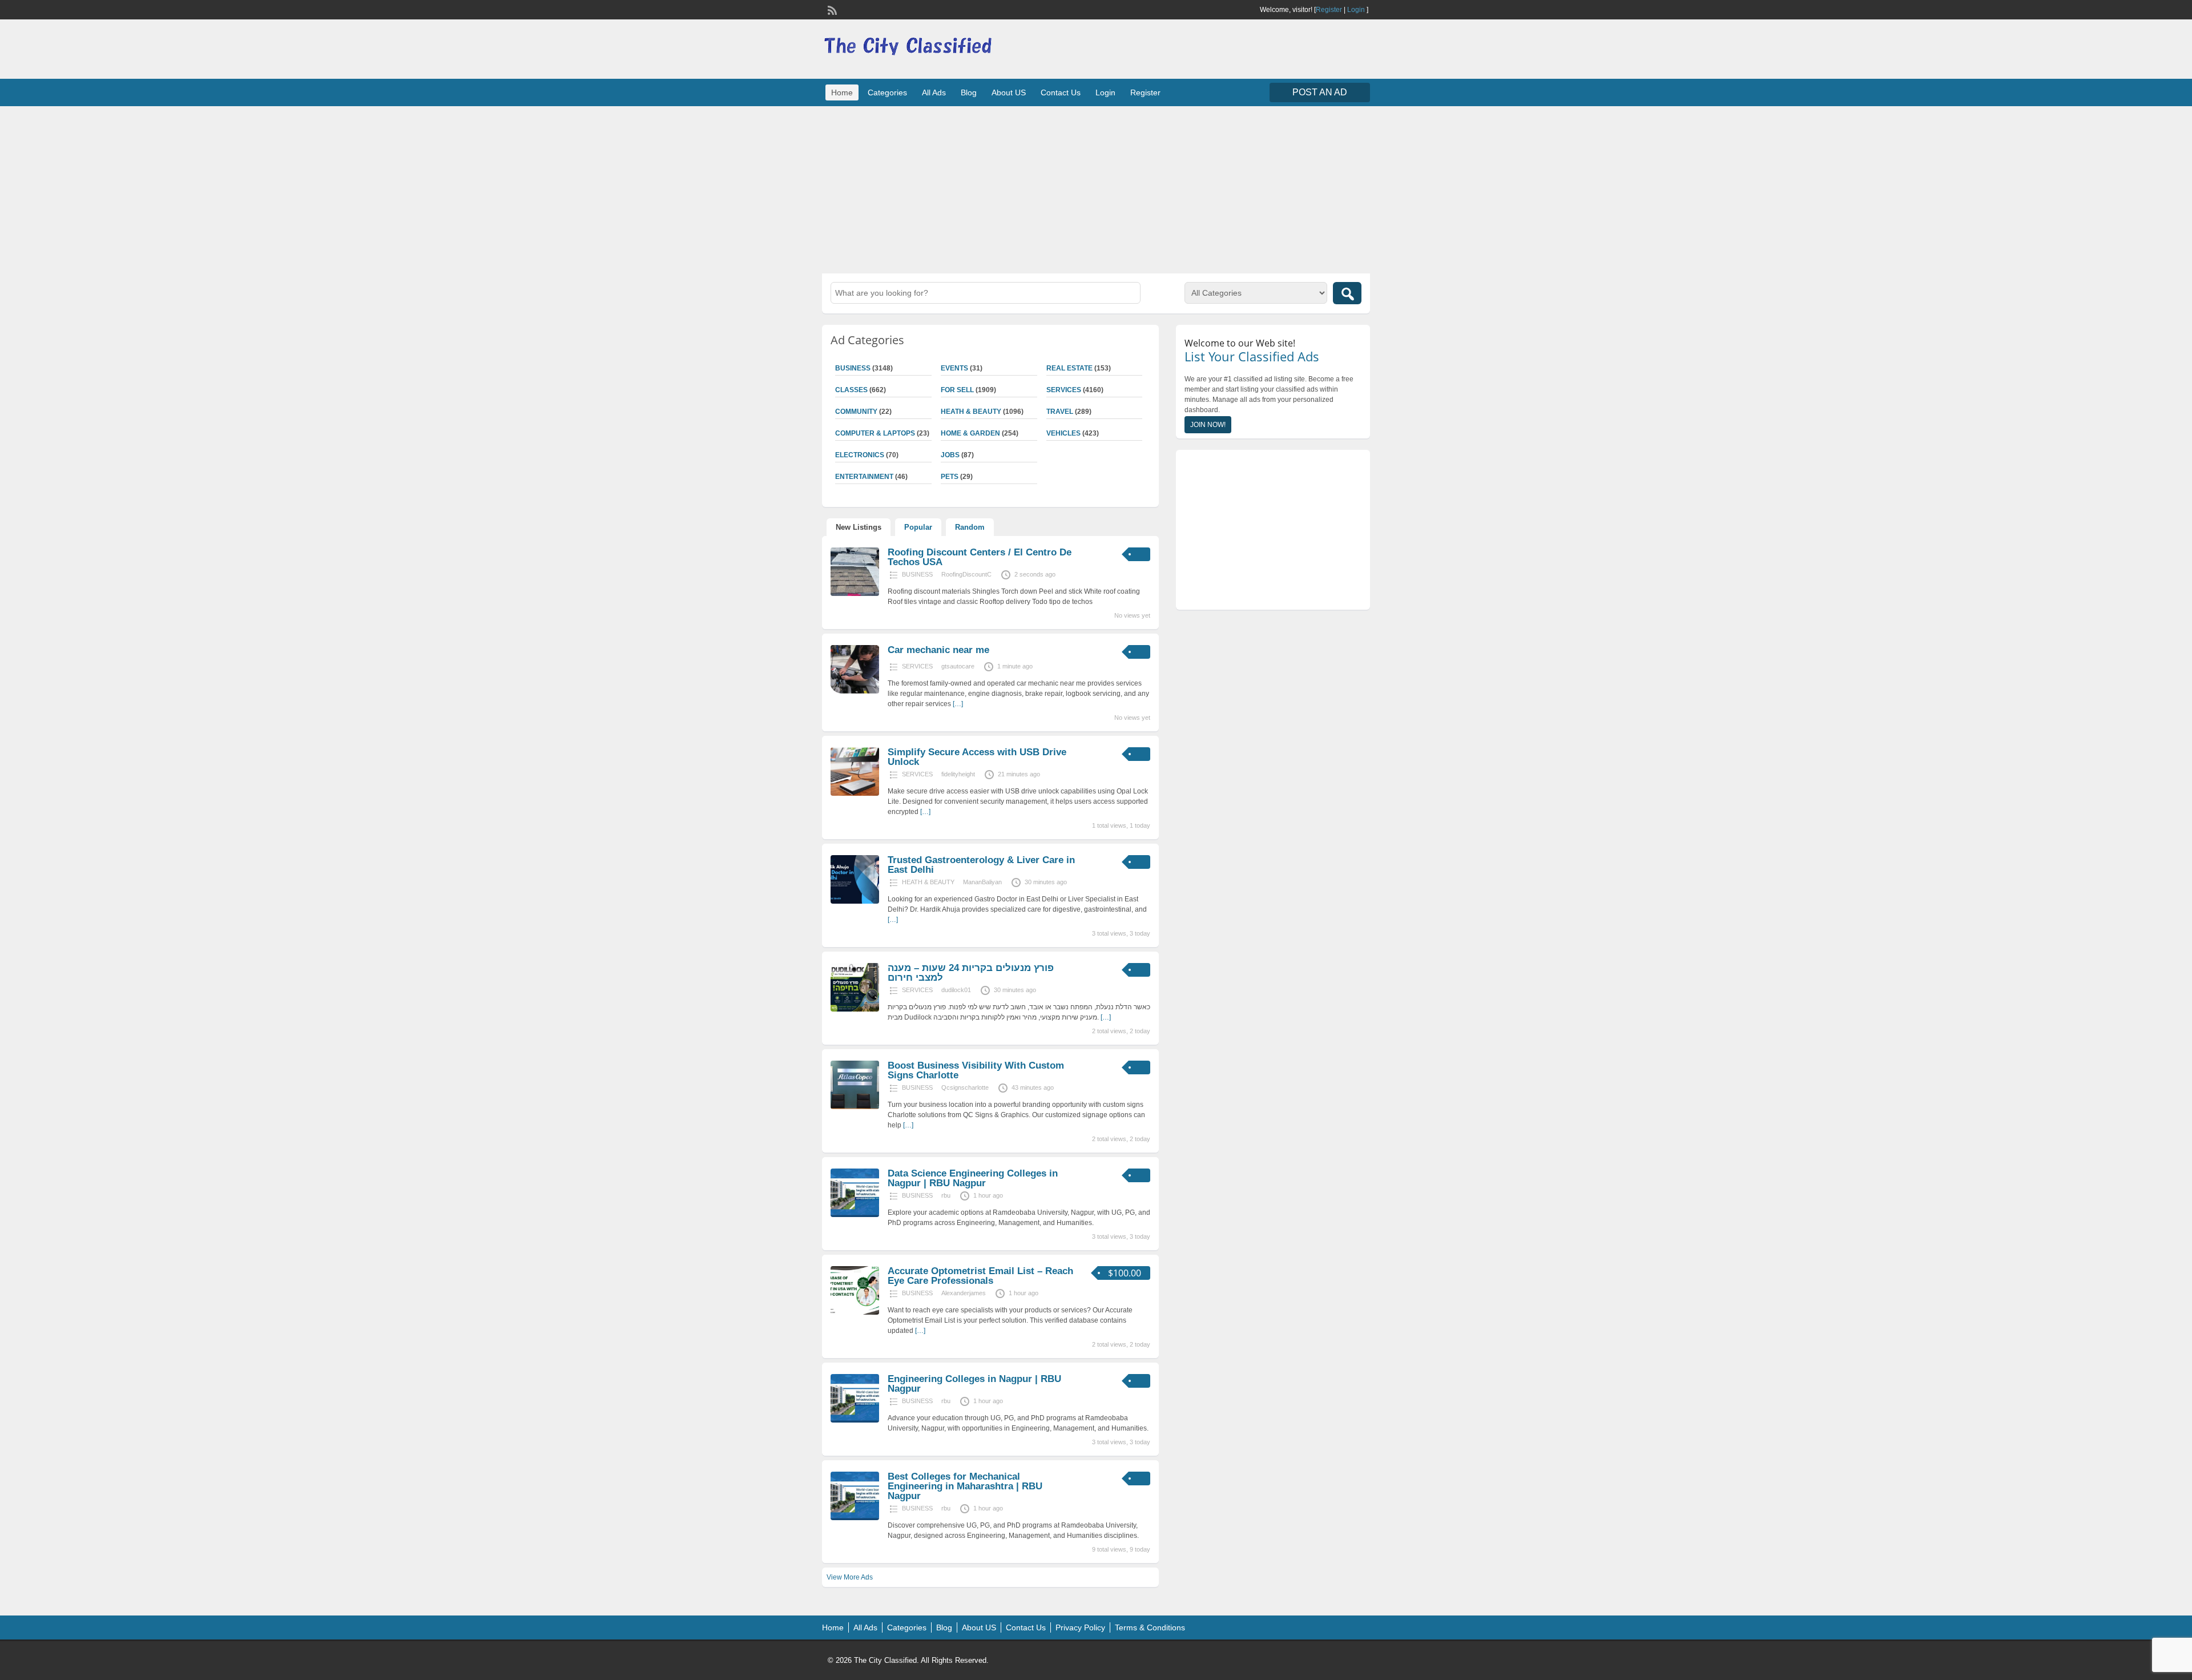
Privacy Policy (1080, 1627)
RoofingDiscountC (966, 574)
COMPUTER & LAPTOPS (875, 433)
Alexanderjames (964, 1293)
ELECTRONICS (860, 455)
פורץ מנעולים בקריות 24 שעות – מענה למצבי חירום (971, 973)
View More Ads (850, 1577)
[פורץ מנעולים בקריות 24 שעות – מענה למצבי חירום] (855, 1009)
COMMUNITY (856, 412)
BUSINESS (853, 368)
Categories (887, 92)
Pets (950, 477)
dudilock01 (956, 990)
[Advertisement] (1096, 188)
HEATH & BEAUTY (971, 412)
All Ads (934, 92)
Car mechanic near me (938, 650)
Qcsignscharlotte (965, 1087)
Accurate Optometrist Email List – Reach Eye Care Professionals (980, 1276)
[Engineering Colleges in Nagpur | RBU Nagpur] (855, 1420)
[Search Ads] (1347, 293)
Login (1356, 10)
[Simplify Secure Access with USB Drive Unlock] (855, 793)
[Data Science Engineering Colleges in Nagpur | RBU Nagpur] (855, 1215)
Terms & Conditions (1150, 1627)
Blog (969, 92)
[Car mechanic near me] (855, 691)
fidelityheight (958, 774)
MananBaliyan (982, 882)
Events (954, 368)
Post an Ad (1320, 92)
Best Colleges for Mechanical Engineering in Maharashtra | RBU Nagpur (965, 1486)
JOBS (950, 455)
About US (1009, 92)
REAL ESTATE (1069, 368)
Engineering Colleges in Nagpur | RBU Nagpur (974, 1384)
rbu (946, 1195)
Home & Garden (970, 433)
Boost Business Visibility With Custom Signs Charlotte (976, 1070)
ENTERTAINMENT (864, 477)
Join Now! (1208, 425)
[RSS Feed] (831, 9)
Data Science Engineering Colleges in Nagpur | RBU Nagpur (973, 1178)
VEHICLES (1063, 433)
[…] (958, 704)
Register (1329, 10)
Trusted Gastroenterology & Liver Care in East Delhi (981, 865)
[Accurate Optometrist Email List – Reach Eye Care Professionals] (855, 1312)
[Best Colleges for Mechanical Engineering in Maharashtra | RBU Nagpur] (855, 1518)
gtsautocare (958, 666)
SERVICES (1064, 390)
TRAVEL (1060, 412)
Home (842, 92)
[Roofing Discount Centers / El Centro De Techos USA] (855, 594)
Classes (851, 390)
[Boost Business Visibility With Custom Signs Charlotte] (855, 1107)
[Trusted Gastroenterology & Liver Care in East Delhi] (855, 901)
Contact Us (1061, 92)
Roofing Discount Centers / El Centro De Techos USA (980, 557)
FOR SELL (957, 390)
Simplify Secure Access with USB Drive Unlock (977, 757)
